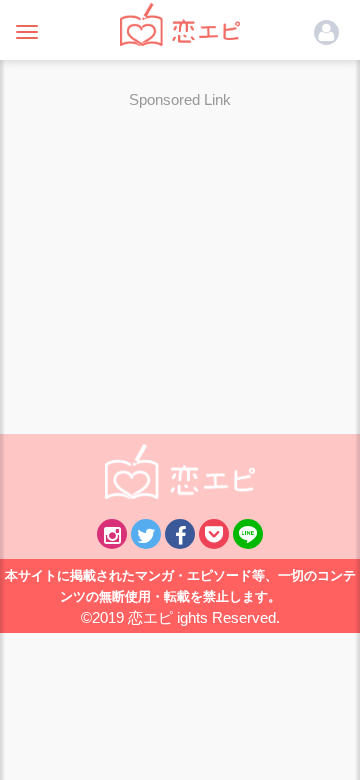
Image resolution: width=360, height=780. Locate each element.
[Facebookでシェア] (180, 534)
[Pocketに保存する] (214, 534)
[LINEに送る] (248, 534)
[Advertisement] (180, 259)
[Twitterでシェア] (146, 534)
